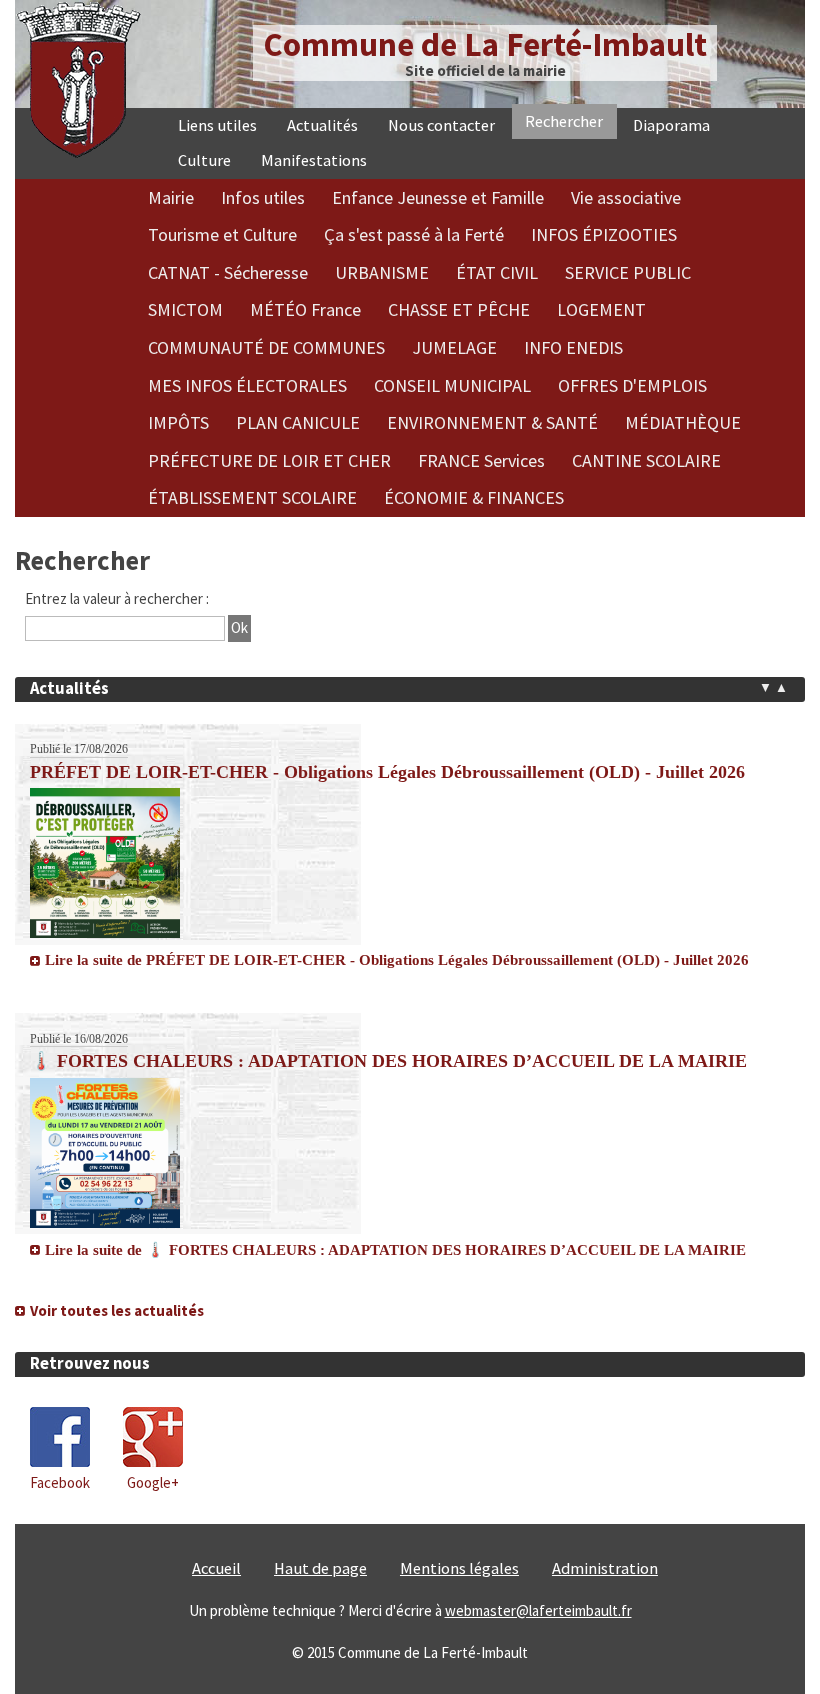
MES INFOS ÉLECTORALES (247, 385)
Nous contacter (441, 125)
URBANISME (382, 272)
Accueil (216, 1622)
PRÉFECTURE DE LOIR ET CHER (269, 460)
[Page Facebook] (60, 1515)
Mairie (171, 197)
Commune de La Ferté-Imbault (485, 44)
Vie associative (626, 197)
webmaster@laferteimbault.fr (538, 1664)
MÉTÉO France (305, 309)
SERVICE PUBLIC (628, 272)
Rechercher (564, 121)
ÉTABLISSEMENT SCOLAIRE (252, 497)
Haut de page (320, 1622)
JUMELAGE (454, 347)
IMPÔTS (178, 422)
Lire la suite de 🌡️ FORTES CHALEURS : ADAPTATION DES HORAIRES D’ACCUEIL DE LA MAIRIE (395, 989)
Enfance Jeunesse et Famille (438, 197)
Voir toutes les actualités (117, 1364)
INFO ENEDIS (573, 347)
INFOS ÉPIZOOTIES (604, 234)
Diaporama (671, 125)
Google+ (153, 1536)
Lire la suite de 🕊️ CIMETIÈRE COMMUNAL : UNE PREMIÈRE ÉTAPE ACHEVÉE (330, 1338)
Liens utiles (217, 125)
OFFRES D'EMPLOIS (632, 385)
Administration (605, 1622)
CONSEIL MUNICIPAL (452, 385)
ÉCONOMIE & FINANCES (474, 497)
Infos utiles (263, 197)
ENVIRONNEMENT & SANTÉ (492, 422)
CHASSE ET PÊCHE (459, 309)
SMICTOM (185, 309)
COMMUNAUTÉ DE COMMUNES (266, 347)
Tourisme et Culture (222, 234)
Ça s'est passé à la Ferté (414, 234)
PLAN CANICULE (298, 422)
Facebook (60, 1536)
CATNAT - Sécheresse (228, 272)
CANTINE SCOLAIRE (646, 460)
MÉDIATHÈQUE (683, 422)
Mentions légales (459, 1622)
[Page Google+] (153, 1515)
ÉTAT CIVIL (497, 272)
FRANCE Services (481, 460)
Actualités (322, 125)
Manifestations (314, 160)
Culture (204, 160)
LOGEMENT (601, 309)
